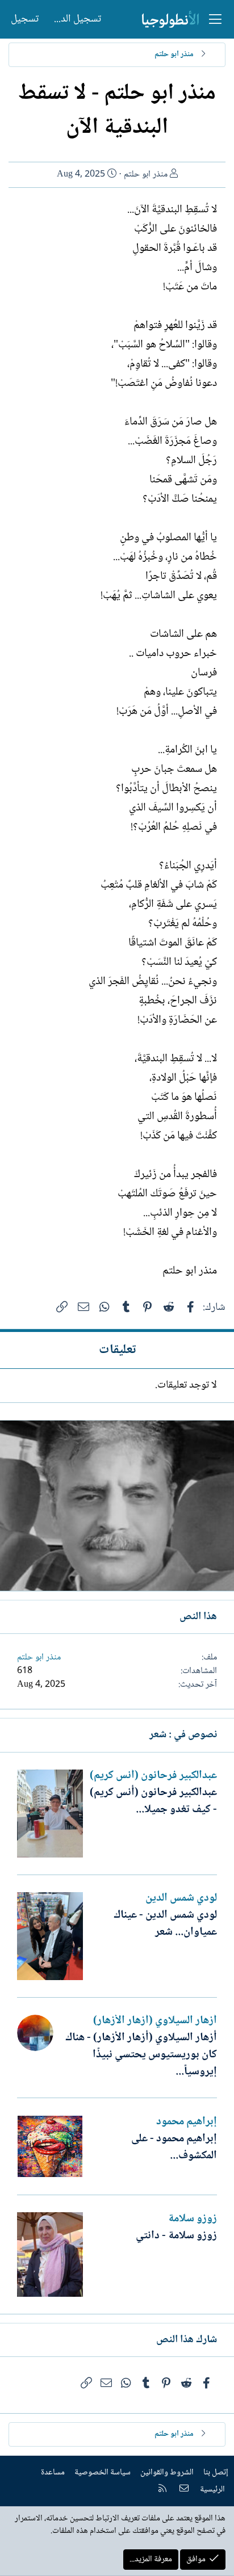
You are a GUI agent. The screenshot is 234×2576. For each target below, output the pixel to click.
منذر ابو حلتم (146, 175)
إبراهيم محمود (187, 2122)
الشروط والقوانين (167, 2473)
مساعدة (53, 2473)
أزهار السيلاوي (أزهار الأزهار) (155, 2021)
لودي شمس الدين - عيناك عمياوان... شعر (165, 1924)
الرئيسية (212, 2490)
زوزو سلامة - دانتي (176, 2236)
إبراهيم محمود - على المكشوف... (174, 2148)
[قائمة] (215, 19)
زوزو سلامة (193, 2219)
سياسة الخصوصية (103, 2473)
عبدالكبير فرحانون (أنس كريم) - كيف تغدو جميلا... (153, 1801)
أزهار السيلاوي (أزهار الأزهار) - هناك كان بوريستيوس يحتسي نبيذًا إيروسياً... (141, 2055)
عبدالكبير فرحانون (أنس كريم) (153, 1776)
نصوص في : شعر (183, 1735)
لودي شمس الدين (181, 1898)
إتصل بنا (216, 2473)
